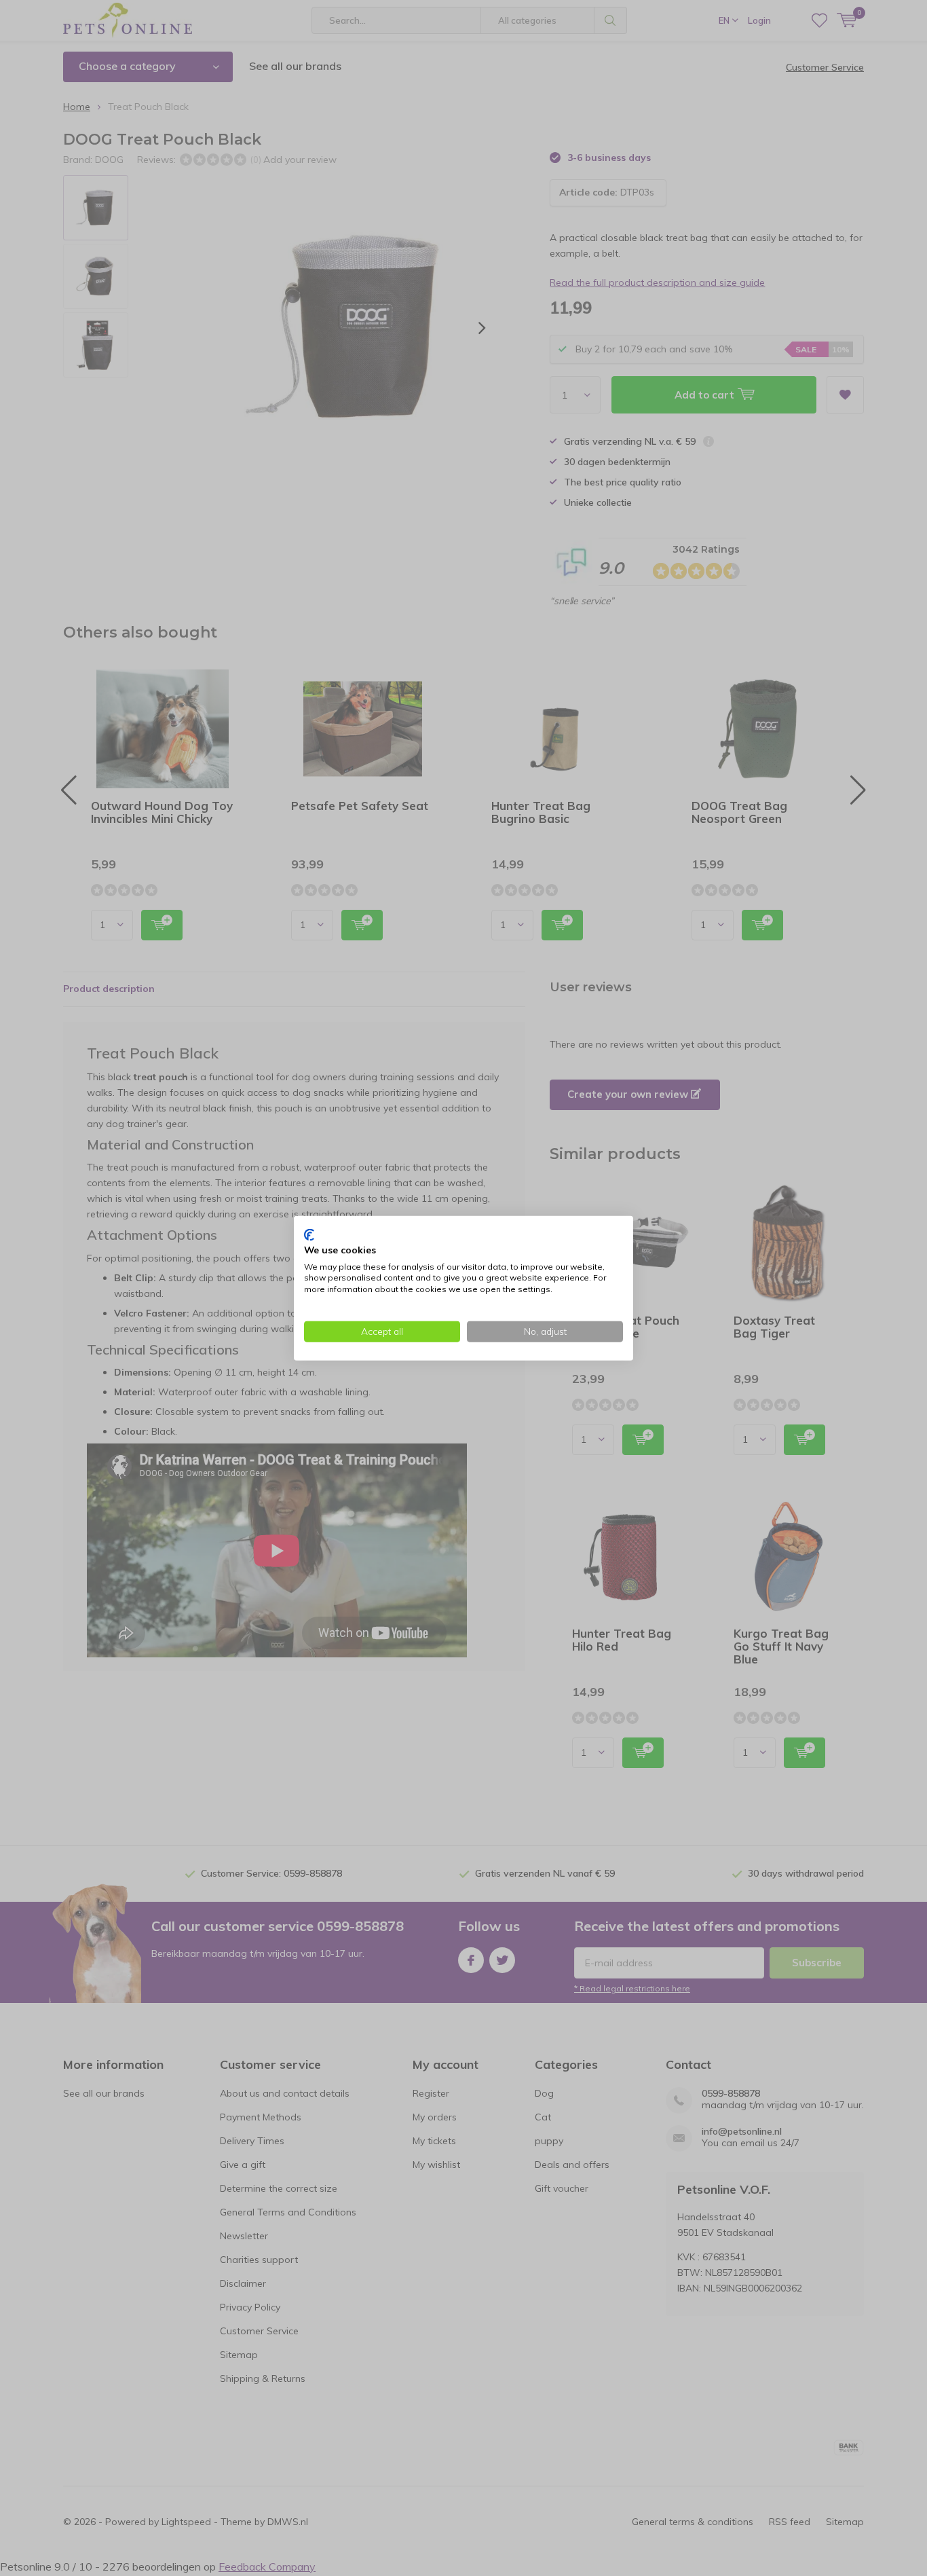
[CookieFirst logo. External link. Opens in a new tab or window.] (309, 1235)
